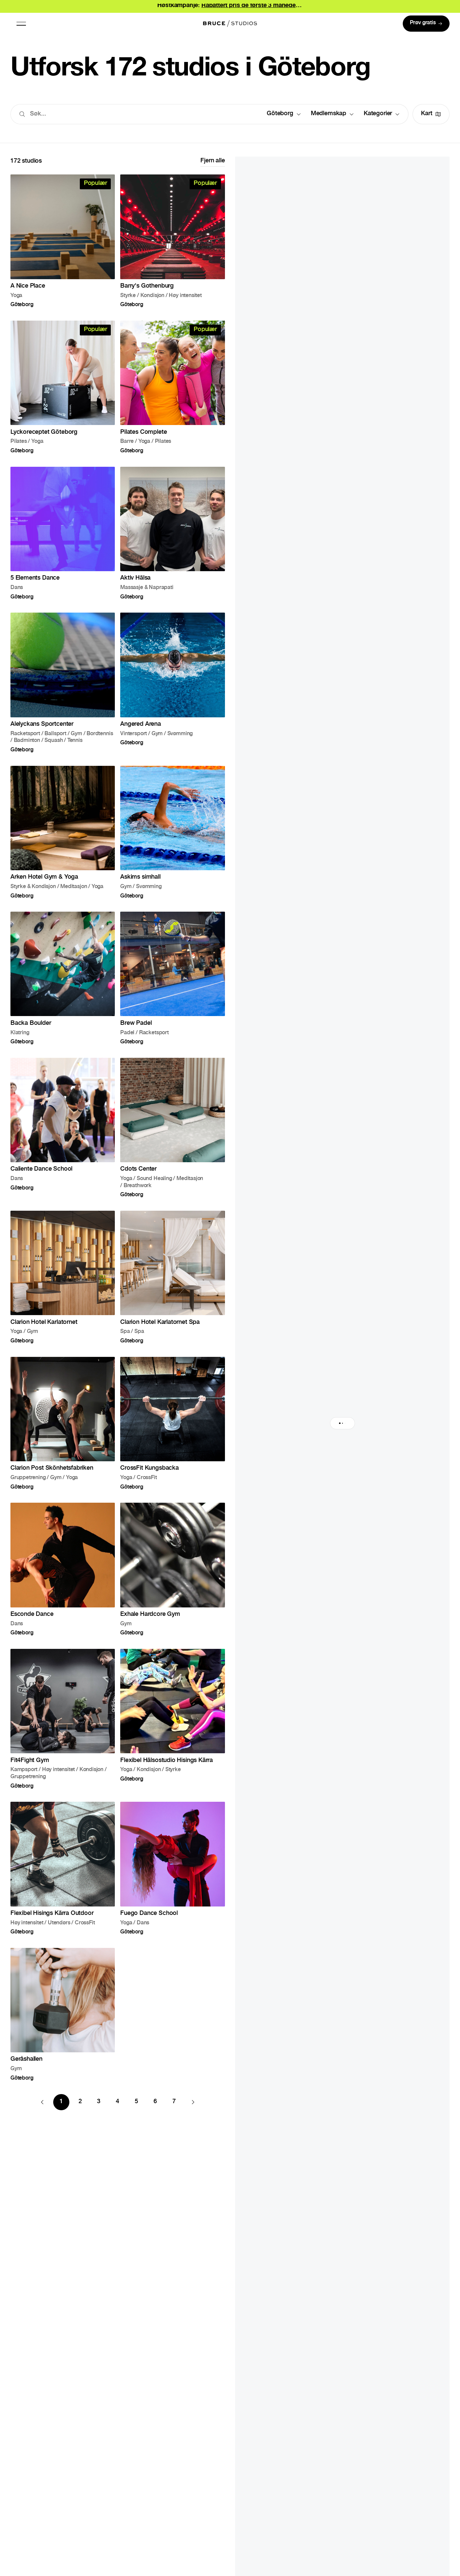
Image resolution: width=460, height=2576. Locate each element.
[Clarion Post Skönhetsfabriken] (63, 1423)
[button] (21, 24)
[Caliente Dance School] (63, 1128)
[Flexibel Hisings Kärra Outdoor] (63, 1868)
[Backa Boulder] (63, 978)
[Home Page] (230, 24)
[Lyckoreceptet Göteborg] (63, 387)
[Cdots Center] (172, 1128)
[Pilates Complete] (172, 387)
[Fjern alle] (212, 162)
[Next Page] (193, 2102)
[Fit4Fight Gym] (63, 1719)
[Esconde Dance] (63, 1569)
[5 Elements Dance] (63, 533)
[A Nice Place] (63, 241)
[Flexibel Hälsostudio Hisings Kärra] (172, 1719)
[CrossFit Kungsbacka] (172, 1423)
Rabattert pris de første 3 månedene (252, 6)
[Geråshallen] (63, 2014)
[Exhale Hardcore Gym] (172, 1569)
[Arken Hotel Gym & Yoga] (63, 832)
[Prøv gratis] (426, 24)
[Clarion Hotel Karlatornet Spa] (172, 1277)
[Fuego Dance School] (172, 1868)
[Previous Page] (42, 2102)
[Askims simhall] (172, 832)
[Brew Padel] (172, 978)
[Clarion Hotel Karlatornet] (63, 1277)
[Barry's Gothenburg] (172, 241)
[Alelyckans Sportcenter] (63, 682)
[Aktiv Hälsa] (172, 533)
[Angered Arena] (172, 682)
